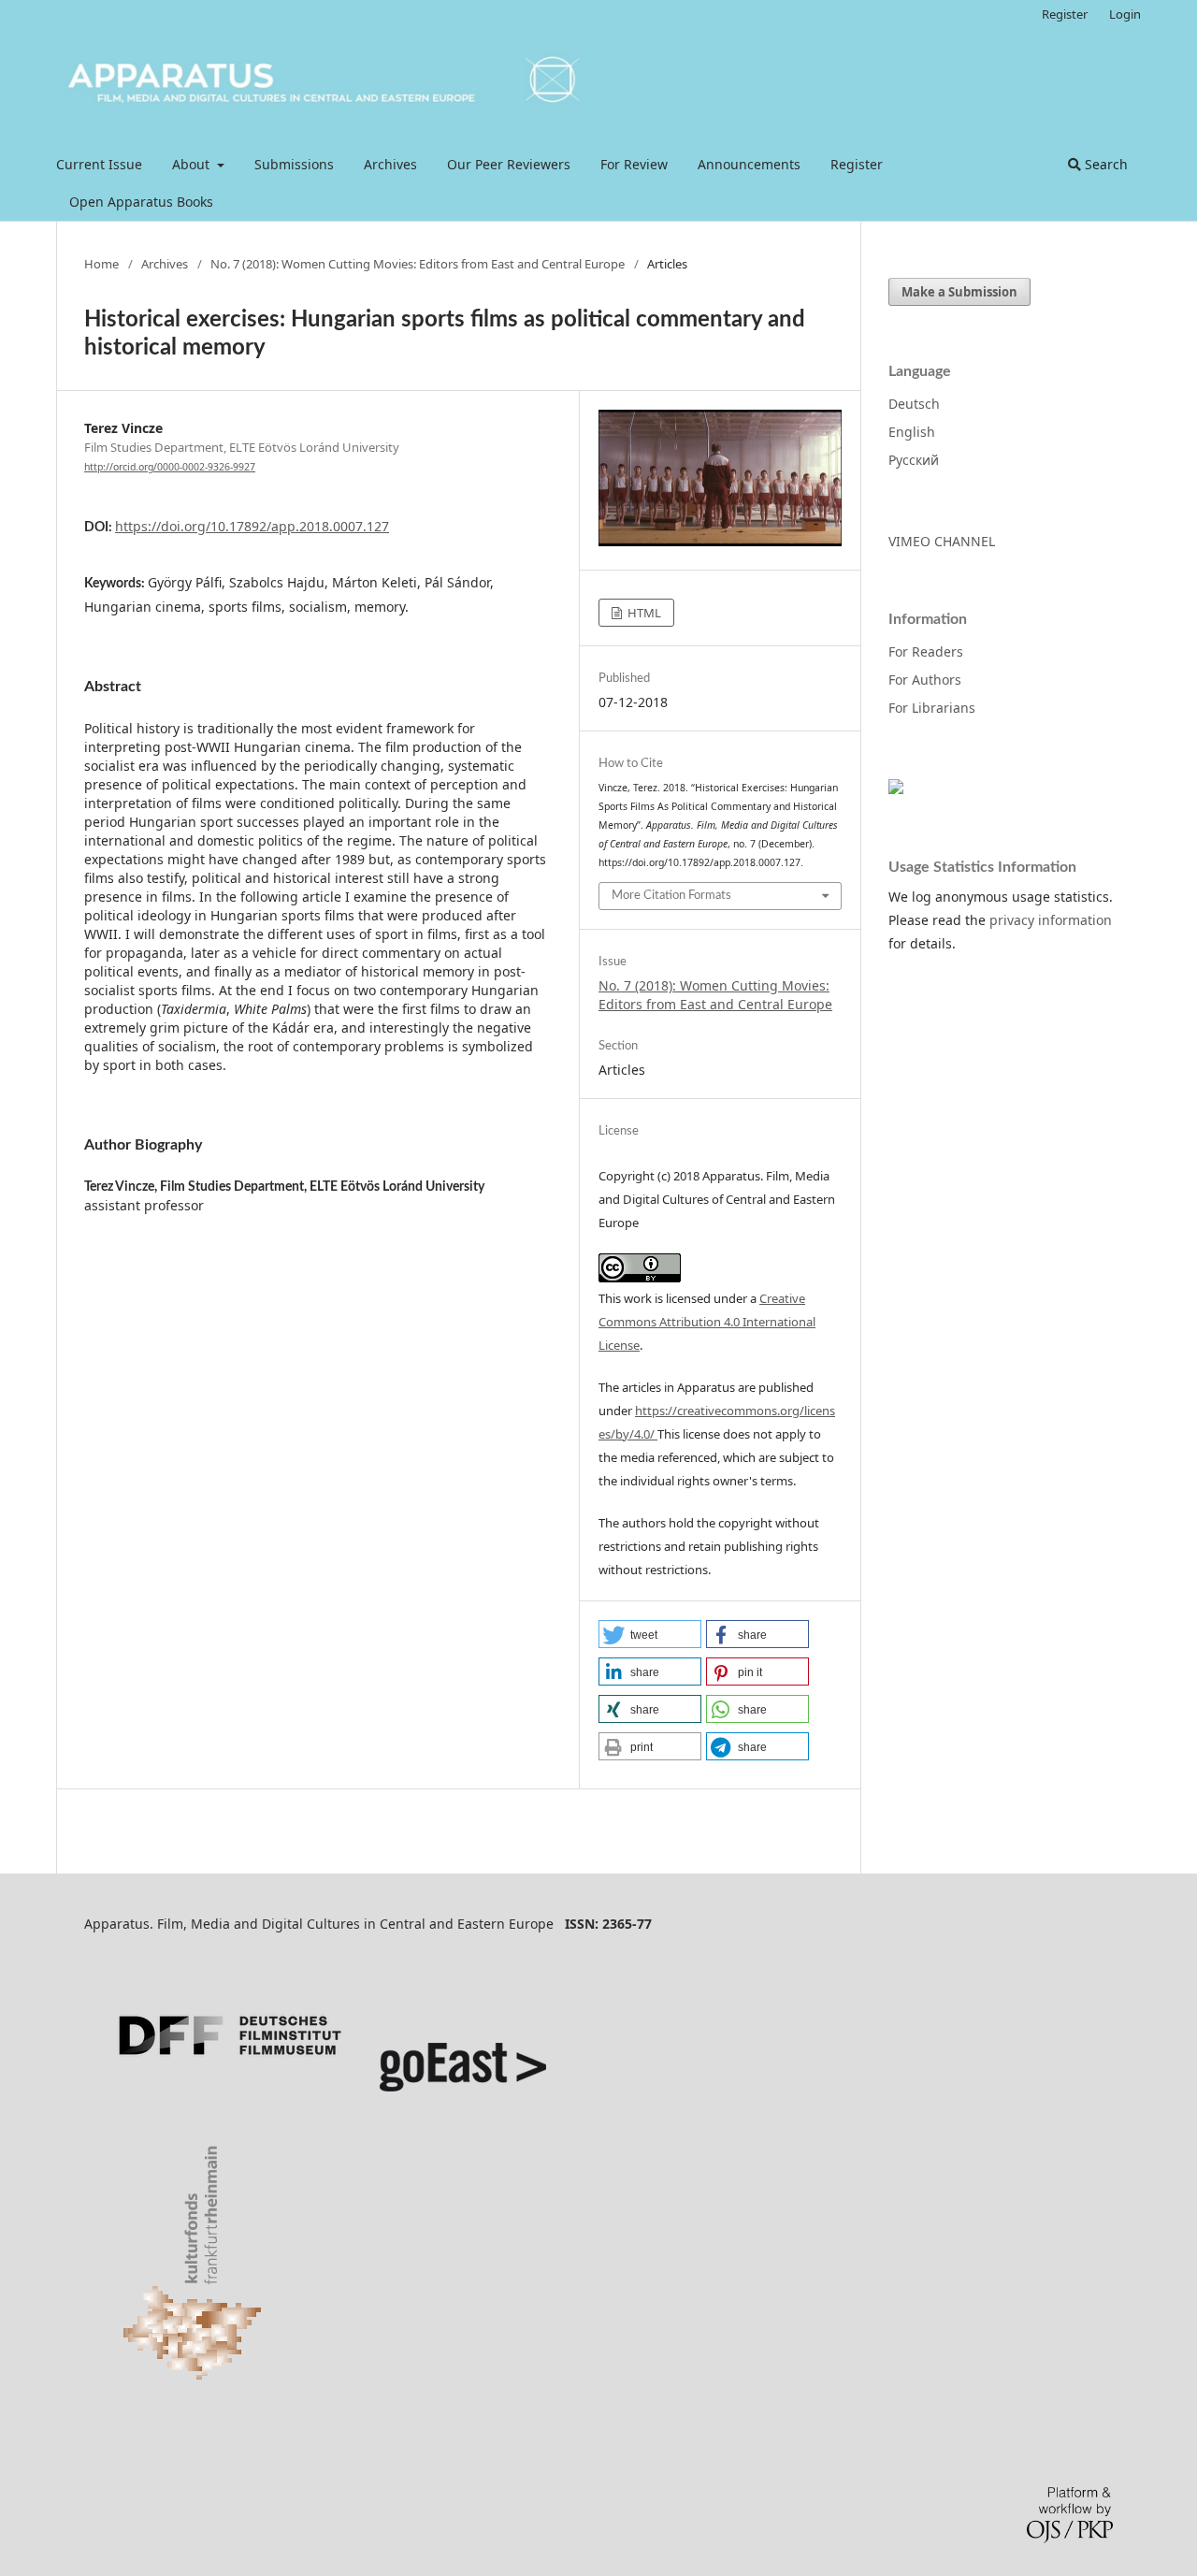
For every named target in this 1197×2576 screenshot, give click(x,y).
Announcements (749, 164)
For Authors (925, 680)
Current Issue (99, 164)
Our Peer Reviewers (509, 164)
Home (101, 264)
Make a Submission (959, 292)
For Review (634, 164)
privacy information (1051, 920)
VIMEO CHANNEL (942, 541)
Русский (914, 460)
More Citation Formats (671, 896)
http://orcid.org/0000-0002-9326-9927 (170, 467)
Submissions (294, 164)
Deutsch (914, 404)
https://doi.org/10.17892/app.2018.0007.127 (252, 526)
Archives (390, 164)
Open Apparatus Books (141, 202)
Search (1104, 164)
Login (1125, 14)
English (912, 432)
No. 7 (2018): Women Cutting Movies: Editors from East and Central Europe (418, 264)
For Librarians (932, 708)
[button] (650, 1634)
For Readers (926, 651)
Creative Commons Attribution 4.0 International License (707, 1322)
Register (857, 164)
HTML (643, 613)
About (193, 164)
